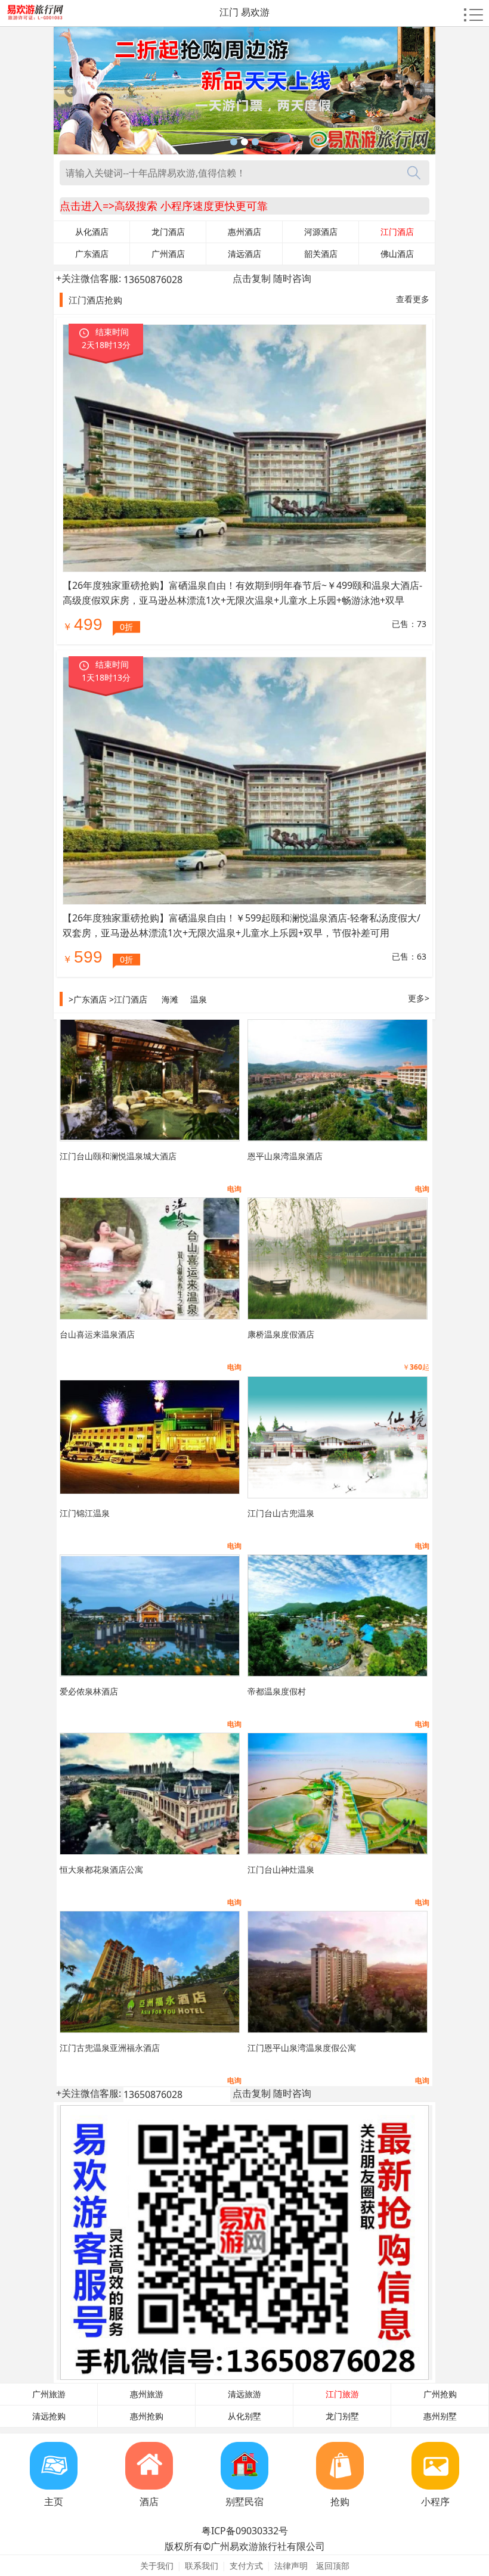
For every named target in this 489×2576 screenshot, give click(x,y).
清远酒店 (244, 254)
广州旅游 (49, 2394)
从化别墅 (244, 2416)
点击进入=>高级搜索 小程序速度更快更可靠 (164, 206)
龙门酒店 (168, 232)
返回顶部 (333, 2566)
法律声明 (291, 2566)
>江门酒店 (128, 999)
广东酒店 (92, 254)
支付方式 (246, 2566)
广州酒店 (168, 254)
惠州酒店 (244, 232)
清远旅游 (244, 2394)
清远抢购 (49, 2416)
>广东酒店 (88, 999)
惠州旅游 (147, 2394)
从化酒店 (92, 232)
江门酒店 (397, 232)
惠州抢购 (147, 2416)
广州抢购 (440, 2394)
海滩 (170, 999)
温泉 (199, 999)
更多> (419, 998)
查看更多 (413, 299)
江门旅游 (342, 2394)
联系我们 (202, 2566)
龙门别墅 (342, 2416)
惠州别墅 (440, 2416)
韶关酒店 (321, 254)
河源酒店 (321, 232)
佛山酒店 (397, 254)
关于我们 (157, 2566)
